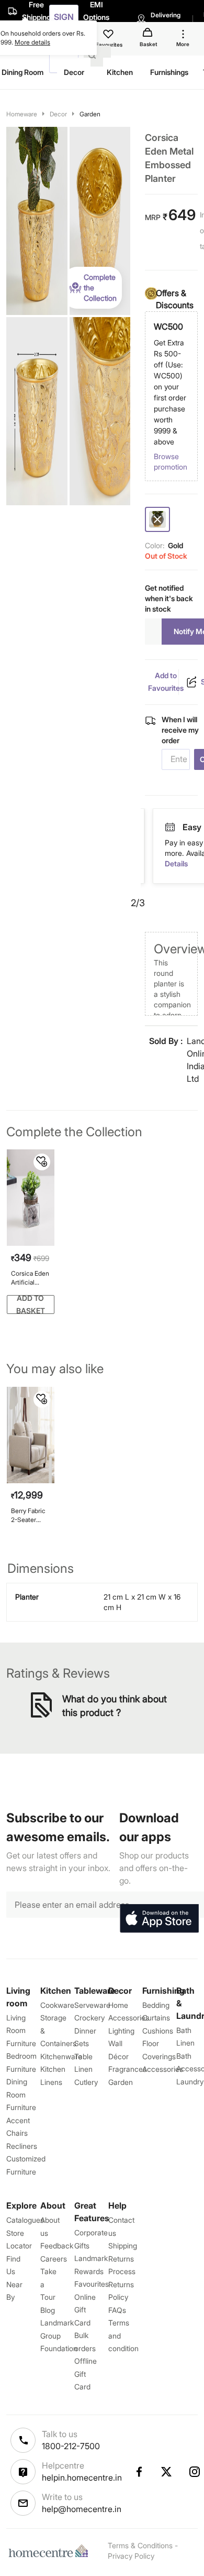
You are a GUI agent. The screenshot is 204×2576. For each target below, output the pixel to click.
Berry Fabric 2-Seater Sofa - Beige (29, 1515)
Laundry (190, 2082)
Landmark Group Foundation (59, 2335)
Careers (54, 2259)
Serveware (92, 2005)
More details (32, 42)
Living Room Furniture (21, 2030)
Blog (48, 2310)
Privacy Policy (131, 2556)
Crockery (89, 2018)
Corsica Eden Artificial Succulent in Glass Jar (30, 1278)
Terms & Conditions (140, 2545)
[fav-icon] (109, 36)
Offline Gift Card (86, 2374)
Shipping (123, 2246)
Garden (90, 114)
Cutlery (86, 2082)
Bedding (156, 2005)
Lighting (121, 2031)
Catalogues (25, 2220)
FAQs (117, 2310)
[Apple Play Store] (159, 1919)
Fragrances (127, 2069)
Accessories (163, 2069)
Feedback (57, 2246)
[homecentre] (51, 2551)
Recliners (22, 2146)
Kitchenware (61, 2056)
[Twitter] (167, 2472)
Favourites (92, 2284)
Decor (58, 114)
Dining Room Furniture (21, 2094)
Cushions (158, 2031)
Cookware (57, 2005)
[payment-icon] (182, 828)
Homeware (22, 114)
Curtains (156, 2018)
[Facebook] (139, 2472)
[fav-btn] (42, 1162)
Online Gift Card (85, 2310)
